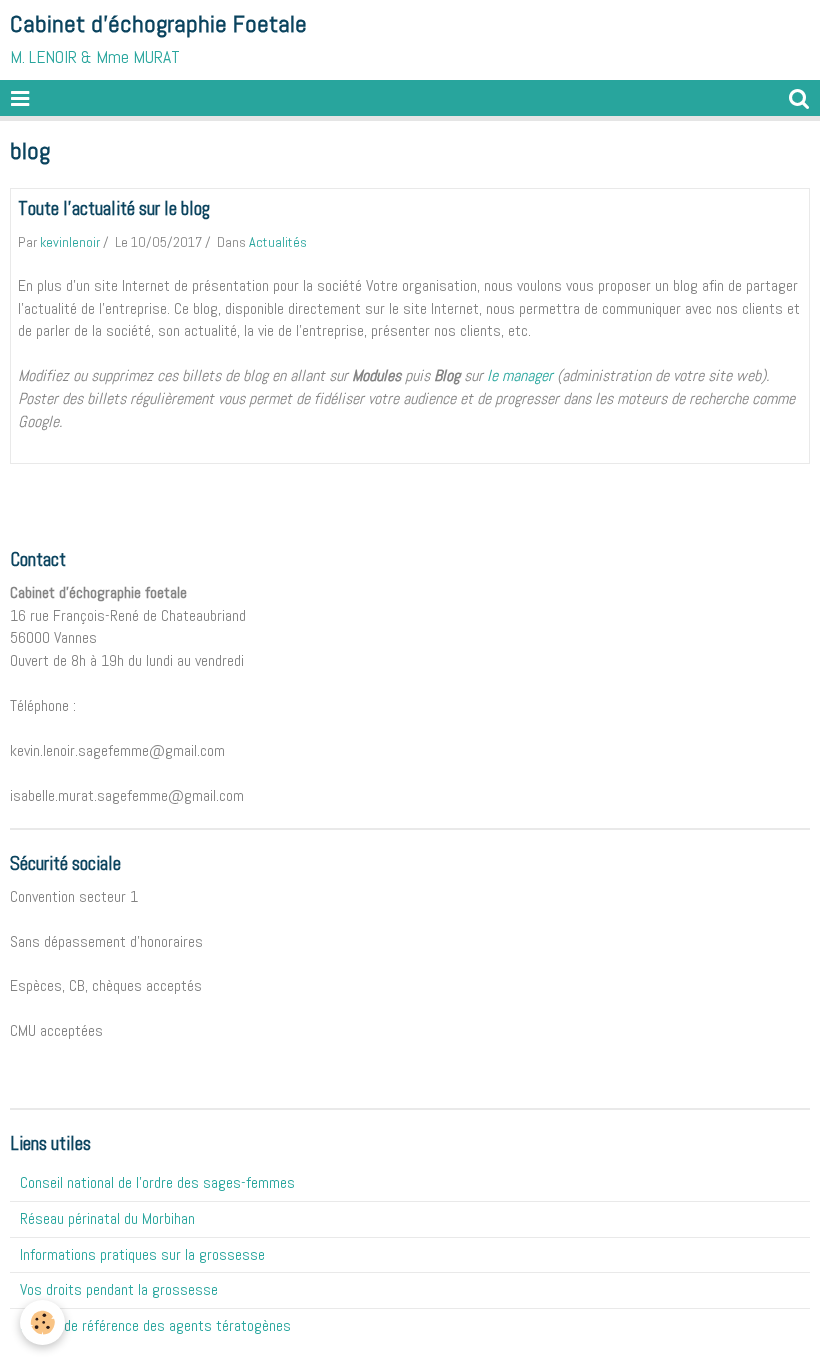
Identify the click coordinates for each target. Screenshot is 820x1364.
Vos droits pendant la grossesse (119, 1289)
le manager (520, 375)
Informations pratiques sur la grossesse (142, 1254)
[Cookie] (42, 1322)
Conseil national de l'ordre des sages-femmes (157, 1182)
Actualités (278, 242)
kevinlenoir (70, 242)
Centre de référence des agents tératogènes (155, 1325)
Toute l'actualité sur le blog (114, 208)
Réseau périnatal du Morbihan (107, 1218)
